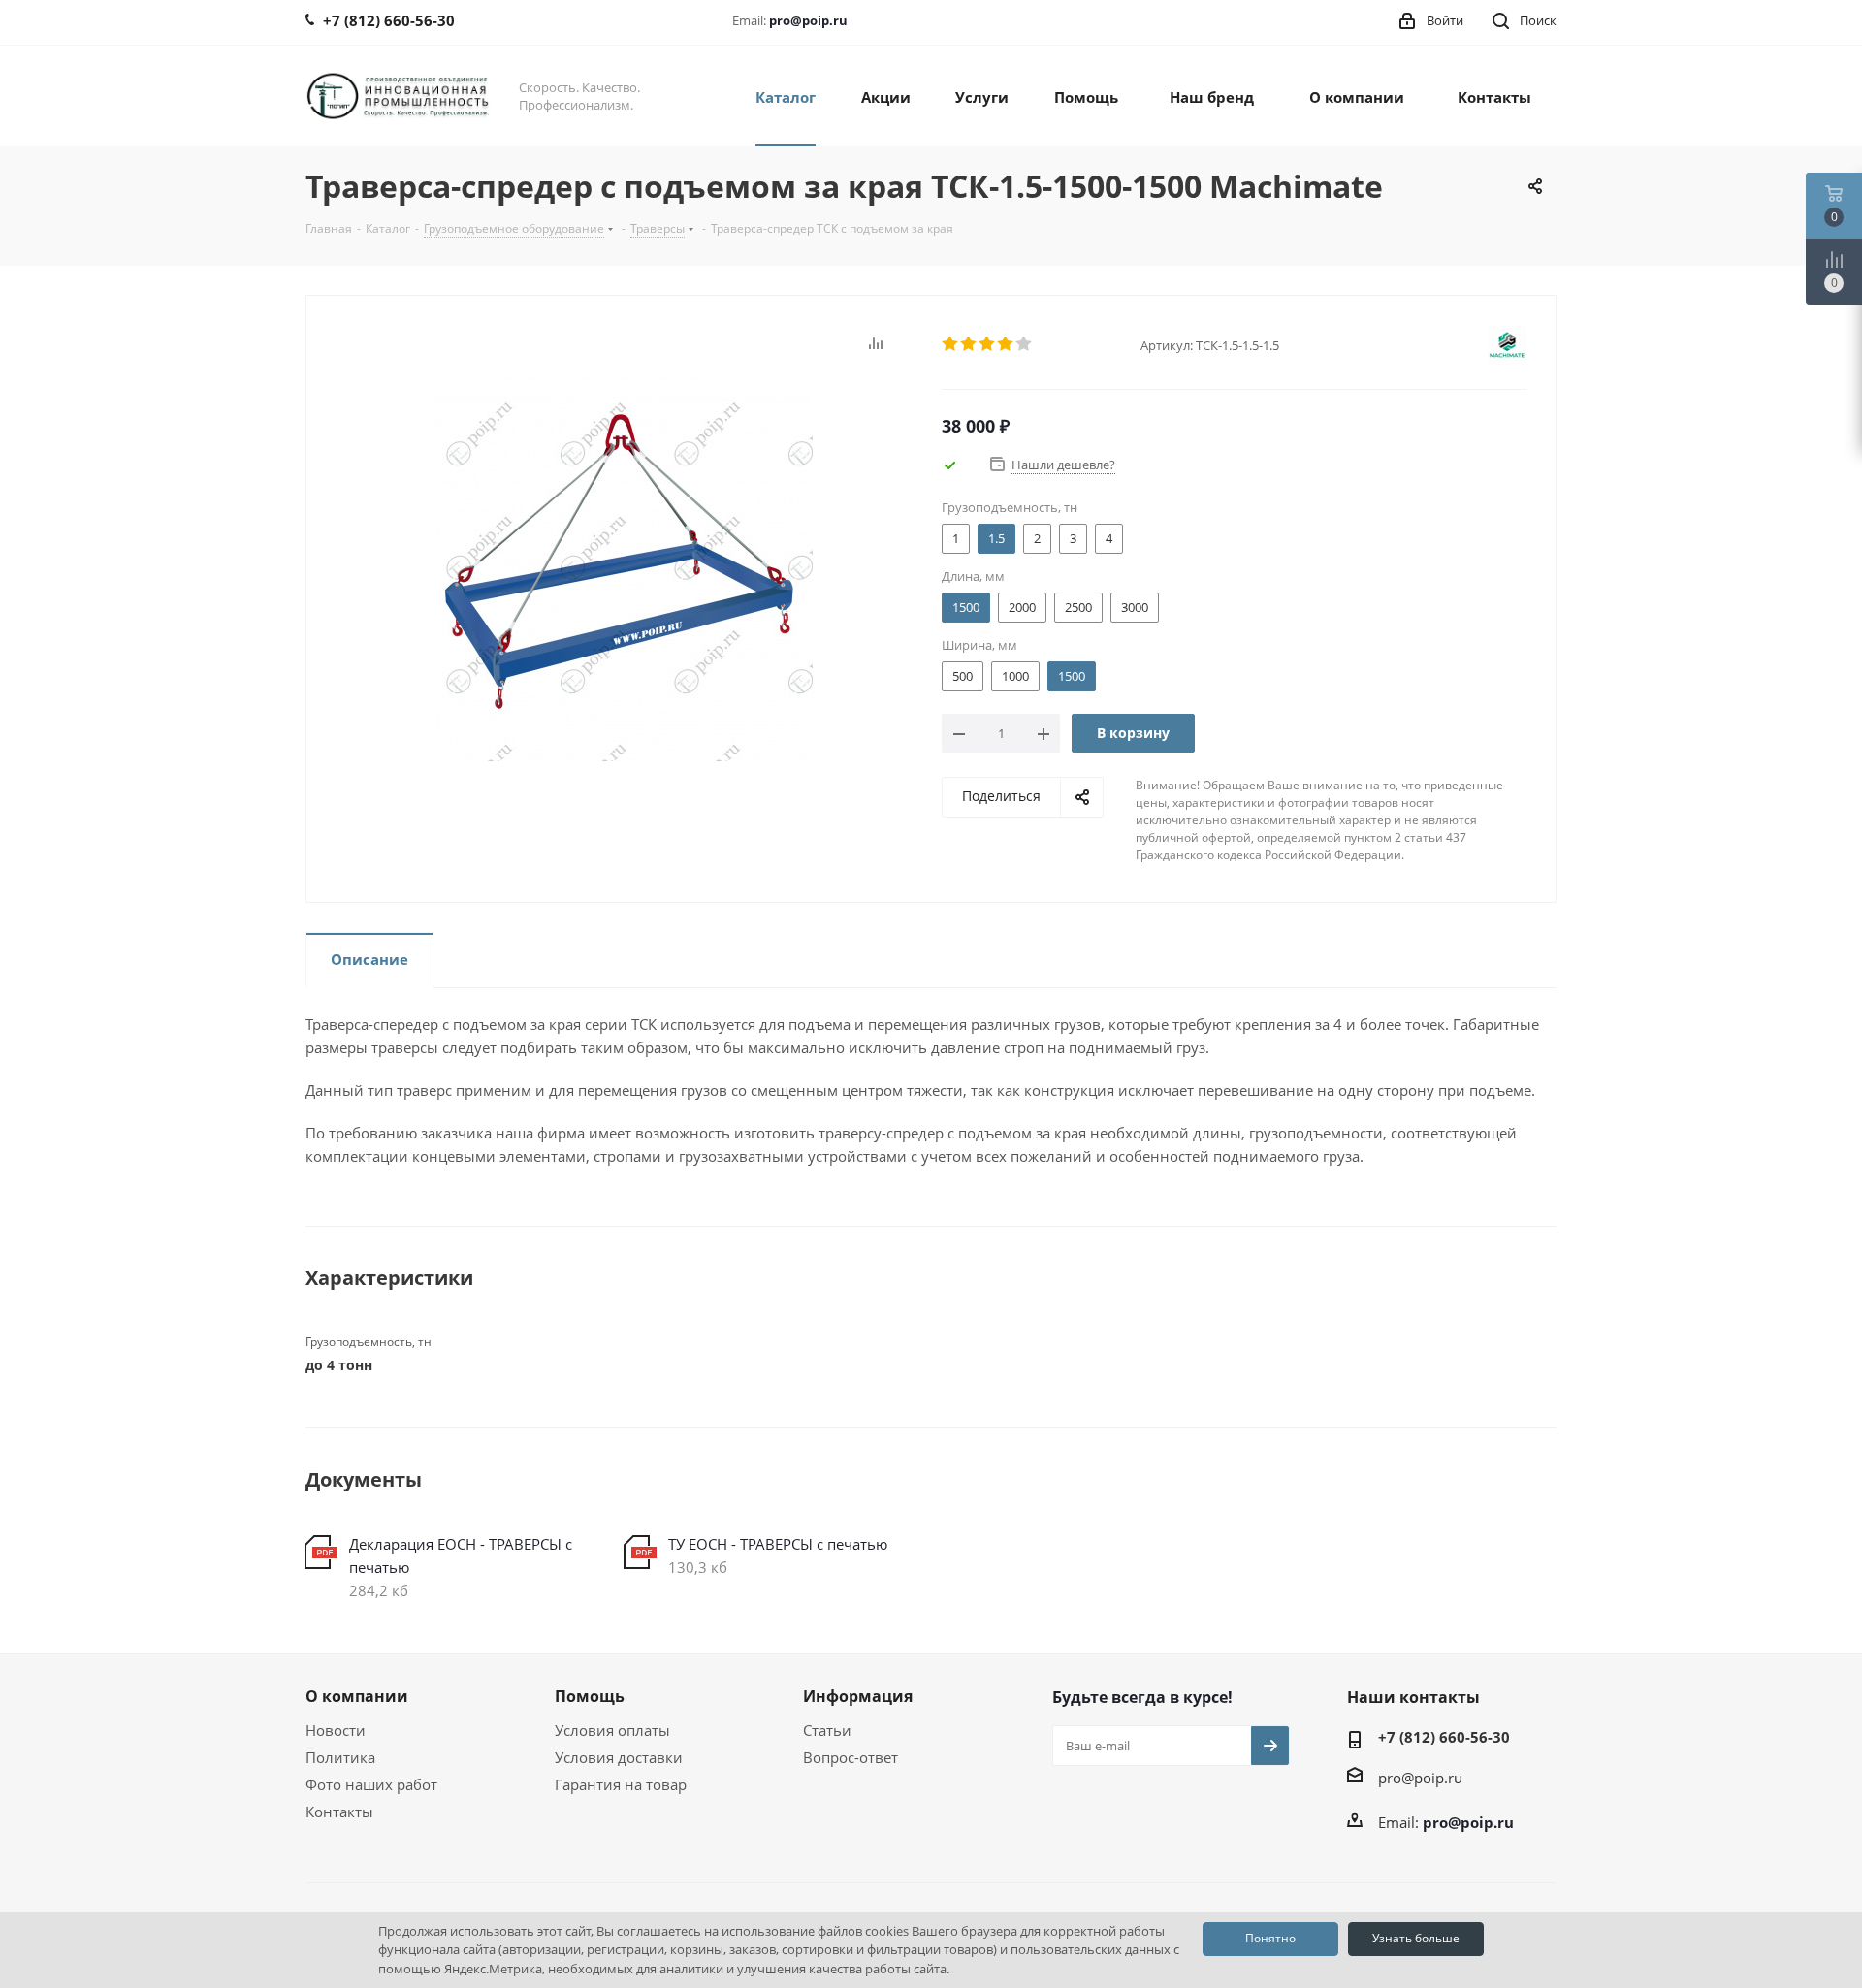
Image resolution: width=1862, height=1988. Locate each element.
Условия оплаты (612, 1730)
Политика (340, 1757)
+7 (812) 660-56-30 (1444, 1737)
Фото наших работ (371, 1784)
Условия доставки (619, 1757)
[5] (1025, 344)
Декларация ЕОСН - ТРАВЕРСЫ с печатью (461, 1555)
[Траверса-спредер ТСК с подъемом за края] (619, 565)
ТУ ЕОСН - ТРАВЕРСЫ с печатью (778, 1544)
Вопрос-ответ (851, 1757)
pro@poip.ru (808, 20)
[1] (951, 344)
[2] (969, 344)
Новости (336, 1730)
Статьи (827, 1730)
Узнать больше (1416, 1938)
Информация (858, 1696)
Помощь (590, 1696)
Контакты (339, 1812)
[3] (988, 344)
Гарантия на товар (621, 1784)
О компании (357, 1696)
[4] (1006, 344)
